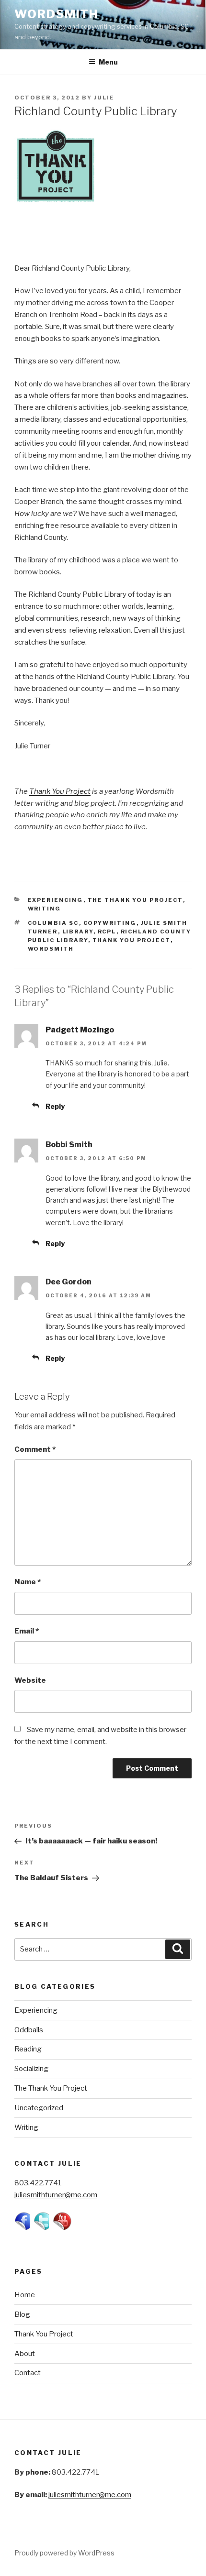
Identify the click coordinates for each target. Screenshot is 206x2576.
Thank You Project (60, 791)
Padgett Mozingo (80, 1030)
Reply (55, 1106)
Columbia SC (53, 923)
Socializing (31, 2069)
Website (30, 1680)
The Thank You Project (135, 900)
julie (104, 98)
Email (27, 1631)
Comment (35, 1449)
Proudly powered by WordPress (64, 2553)
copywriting (110, 923)
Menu (108, 62)
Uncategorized (39, 2108)
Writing (45, 909)
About (25, 2354)
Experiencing (56, 900)
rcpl (107, 932)
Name (28, 1582)
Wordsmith (56, 14)
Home (25, 2295)
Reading (28, 2049)
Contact (28, 2373)
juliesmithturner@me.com (56, 2195)
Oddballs (29, 2030)
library (78, 932)
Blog (22, 2314)
